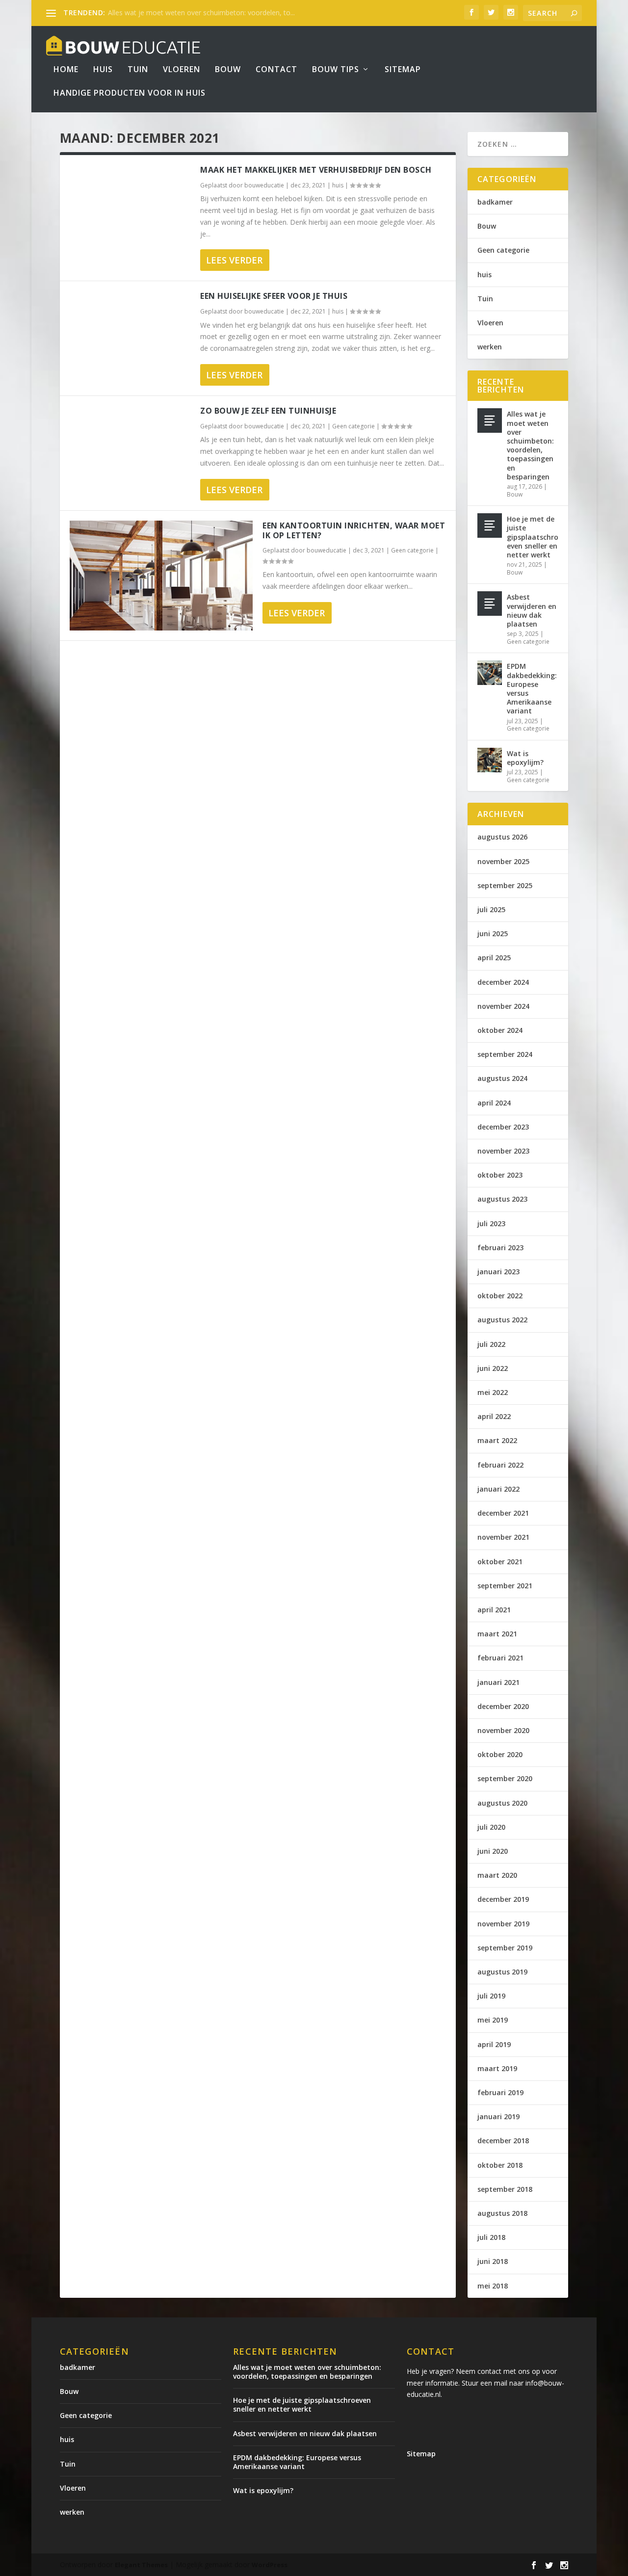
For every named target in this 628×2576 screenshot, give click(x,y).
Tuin (138, 70)
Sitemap (403, 70)
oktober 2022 (500, 1296)
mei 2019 (493, 2020)
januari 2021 (498, 1682)
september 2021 (505, 1586)
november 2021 (503, 1537)
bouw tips (336, 70)
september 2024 (505, 1054)
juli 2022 (491, 1344)
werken (490, 347)
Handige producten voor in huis (130, 93)
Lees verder (234, 260)
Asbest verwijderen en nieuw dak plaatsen (532, 610)
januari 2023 (498, 1272)
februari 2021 (500, 1658)
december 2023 (503, 1127)
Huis (103, 70)
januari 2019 (498, 2116)
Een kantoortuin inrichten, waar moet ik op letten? (354, 531)
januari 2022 (498, 1489)
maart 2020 (497, 1875)
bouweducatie (264, 185)
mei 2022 (493, 1392)
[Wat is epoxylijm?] (490, 760)
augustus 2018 (502, 2213)
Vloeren (182, 70)
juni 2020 (493, 1851)
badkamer (495, 202)
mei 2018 (493, 2286)
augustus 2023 (502, 1199)
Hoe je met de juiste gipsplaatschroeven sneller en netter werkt (533, 537)
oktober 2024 (500, 1030)
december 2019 (503, 1899)
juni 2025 (493, 933)
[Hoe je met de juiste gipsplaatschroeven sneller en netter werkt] (490, 526)
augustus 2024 (502, 1078)
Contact (276, 70)
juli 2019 (491, 1996)
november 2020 (503, 1730)
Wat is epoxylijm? (525, 758)
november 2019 (503, 1924)
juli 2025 (491, 909)
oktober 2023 (500, 1175)
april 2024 (494, 1103)
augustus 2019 (502, 1972)
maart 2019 (497, 2068)
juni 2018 (493, 2261)
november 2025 (503, 861)
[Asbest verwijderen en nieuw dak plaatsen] (490, 604)
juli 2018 (491, 2237)
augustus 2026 (502, 837)
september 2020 (505, 1778)
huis (338, 185)
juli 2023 (491, 1223)
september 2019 (505, 1948)
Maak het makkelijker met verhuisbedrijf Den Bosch (316, 170)
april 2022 (494, 1416)
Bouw (228, 70)
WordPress (270, 2565)
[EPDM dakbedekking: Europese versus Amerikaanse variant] (490, 673)
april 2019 (494, 2044)
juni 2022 (493, 1368)
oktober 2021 (500, 1562)
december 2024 (503, 982)
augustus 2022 (502, 1320)
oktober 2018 (500, 2165)
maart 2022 (497, 1440)
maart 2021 (497, 1634)
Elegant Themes (141, 2565)
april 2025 (494, 958)
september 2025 (505, 885)
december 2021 (503, 1513)
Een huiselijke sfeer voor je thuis (274, 296)
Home (66, 70)
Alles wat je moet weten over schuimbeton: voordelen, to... (201, 13)
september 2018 (505, 2189)
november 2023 (503, 1151)
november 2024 (503, 1006)
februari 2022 (500, 1465)
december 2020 (503, 1706)
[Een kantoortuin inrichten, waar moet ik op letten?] (161, 576)
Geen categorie (353, 426)
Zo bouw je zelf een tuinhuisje (268, 411)
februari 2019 (500, 2092)
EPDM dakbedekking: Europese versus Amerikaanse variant (532, 688)
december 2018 (503, 2141)
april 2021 (494, 1610)
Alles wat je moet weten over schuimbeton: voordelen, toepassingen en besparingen (530, 445)
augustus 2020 (502, 1803)
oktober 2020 (500, 1754)
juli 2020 (491, 1827)
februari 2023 (500, 1248)
